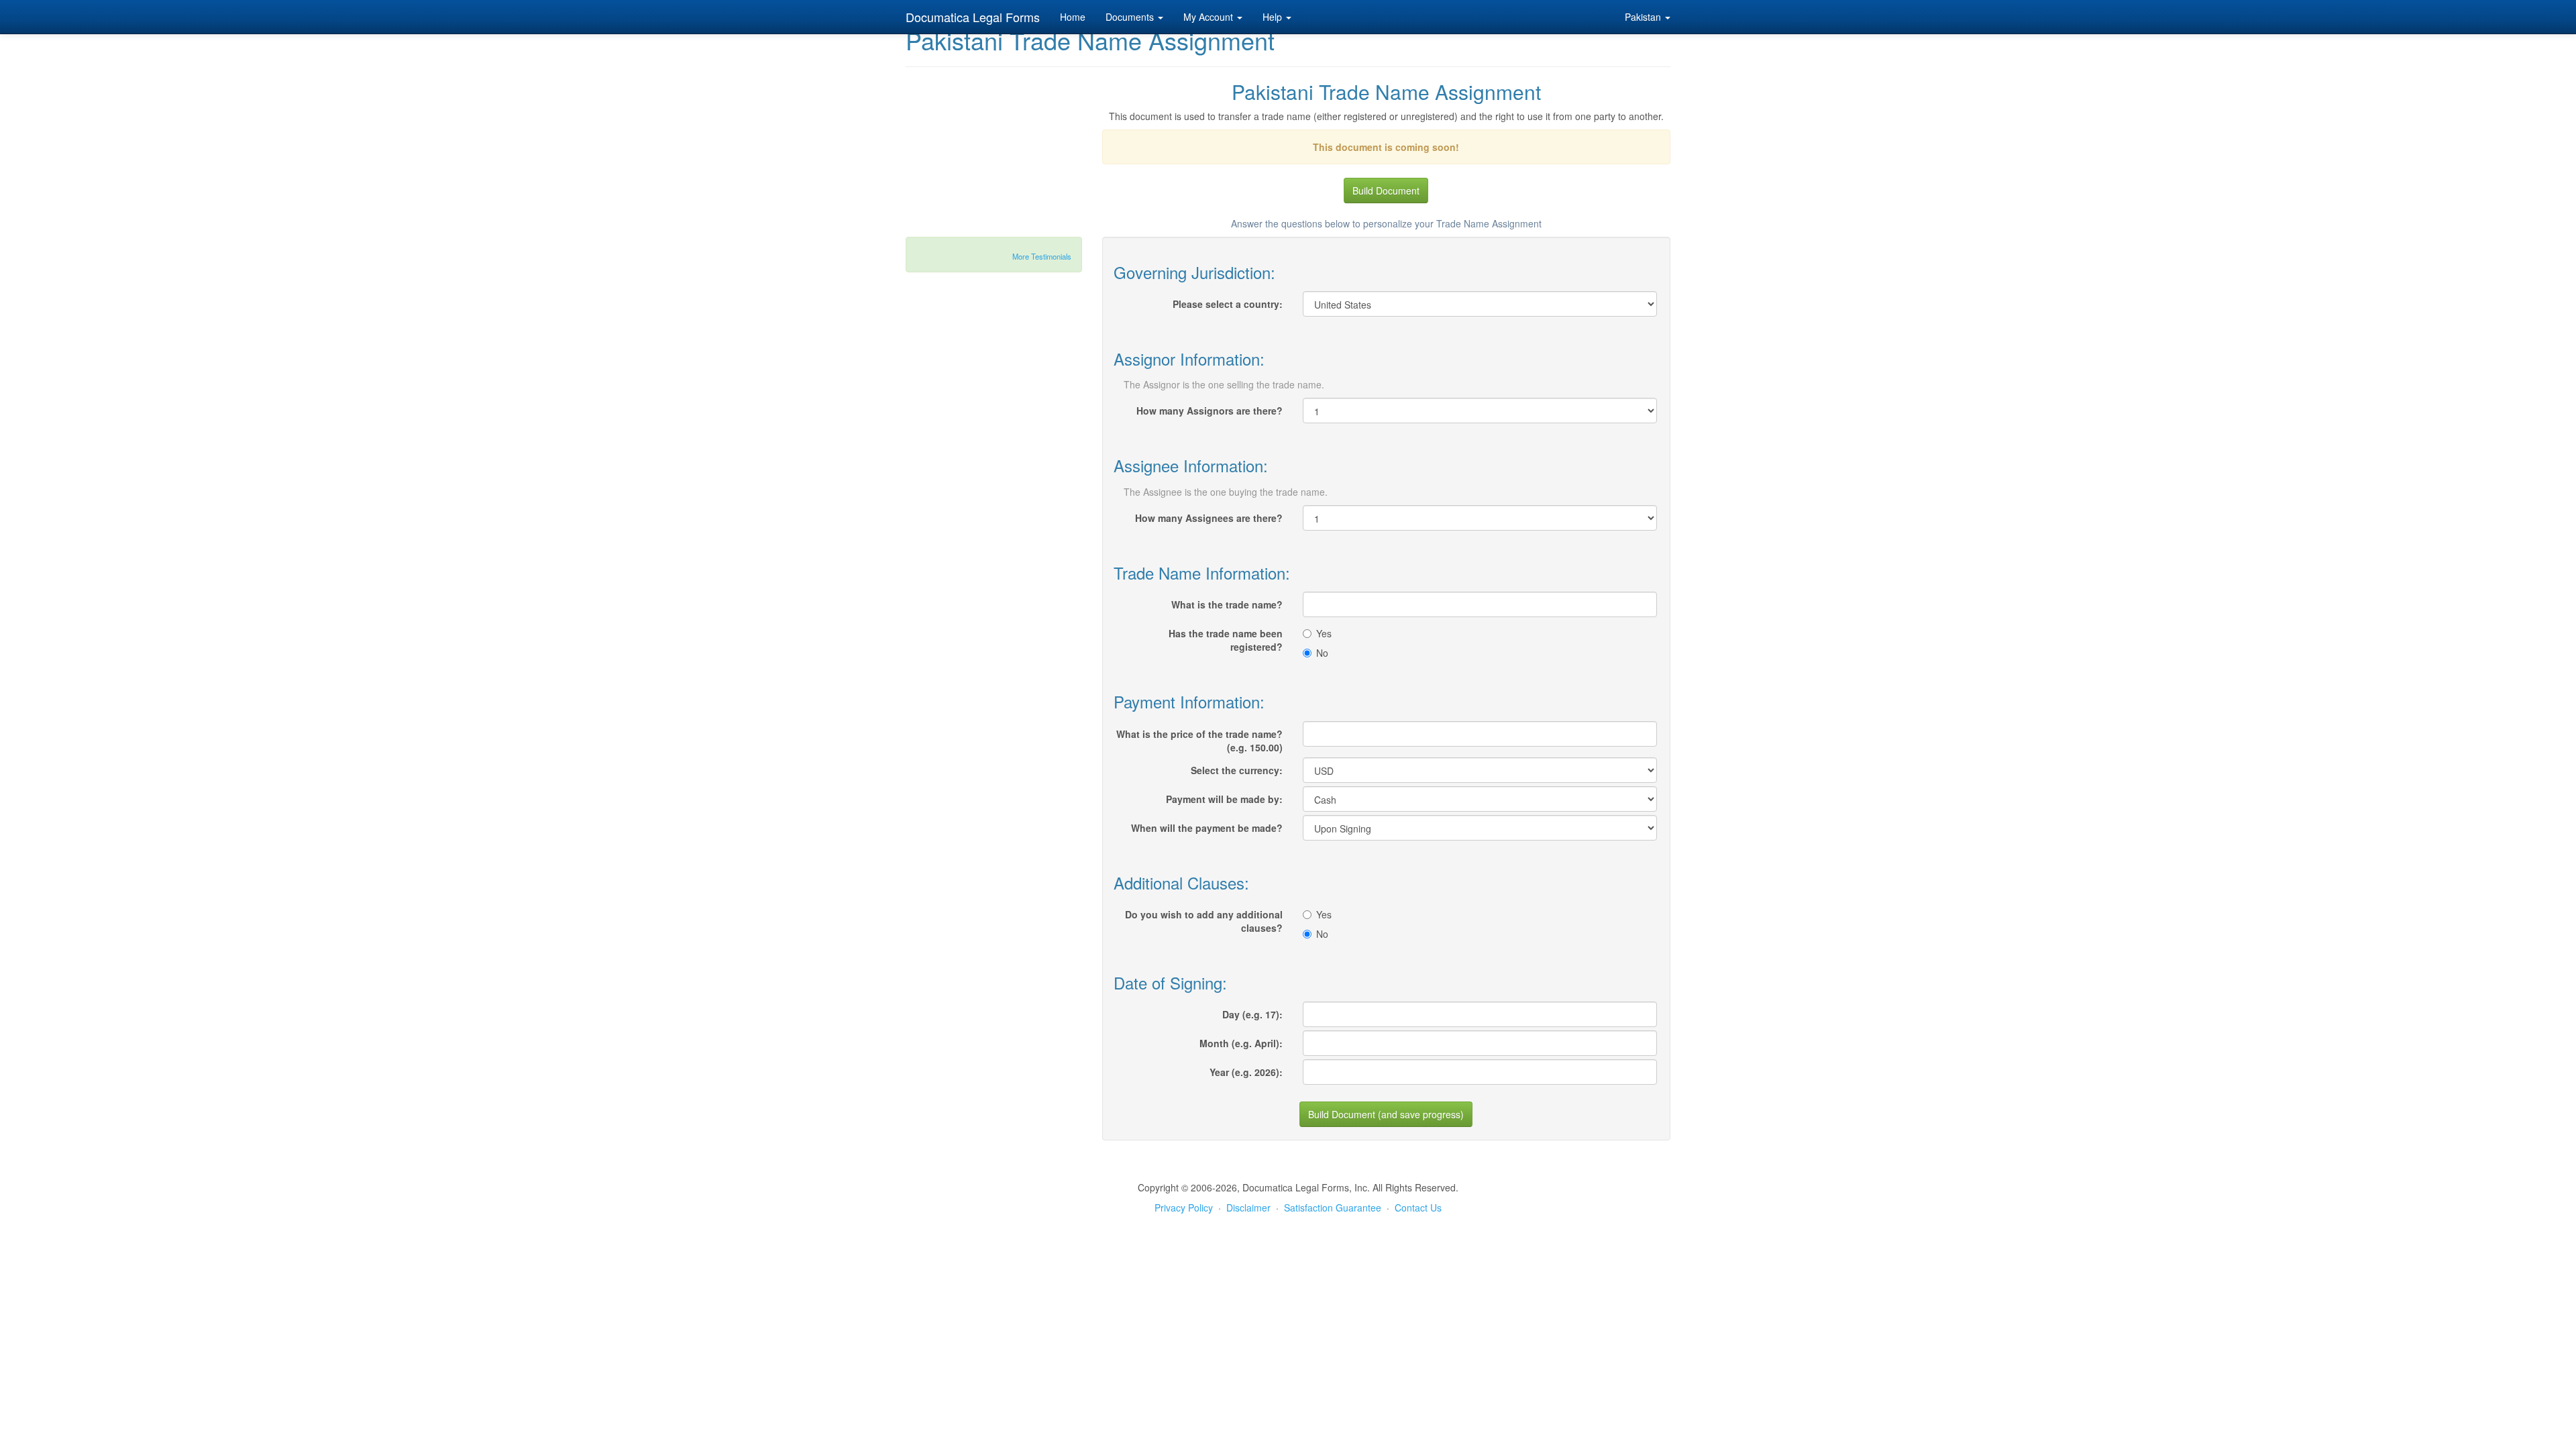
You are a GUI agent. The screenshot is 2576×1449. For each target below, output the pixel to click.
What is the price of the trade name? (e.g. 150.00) (1199, 741)
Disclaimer (1248, 1207)
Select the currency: (1237, 770)
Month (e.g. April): (1241, 1043)
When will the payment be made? (1207, 828)
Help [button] (1274, 17)
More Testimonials (1042, 256)
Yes (1324, 633)
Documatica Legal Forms (973, 17)
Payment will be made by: (1224, 799)
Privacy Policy (1184, 1207)
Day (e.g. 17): (1252, 1014)
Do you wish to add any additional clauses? (1204, 921)
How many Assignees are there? (1209, 518)
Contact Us (1418, 1207)
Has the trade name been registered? (1226, 640)
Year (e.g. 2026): (1246, 1072)
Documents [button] (1131, 17)
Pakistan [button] (1644, 17)
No (1322, 653)
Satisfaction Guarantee (1333, 1207)
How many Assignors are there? (1210, 411)
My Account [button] (1210, 17)
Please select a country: (1228, 304)
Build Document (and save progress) (1386, 1114)
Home (1073, 17)
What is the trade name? (1227, 604)
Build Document (1386, 191)
